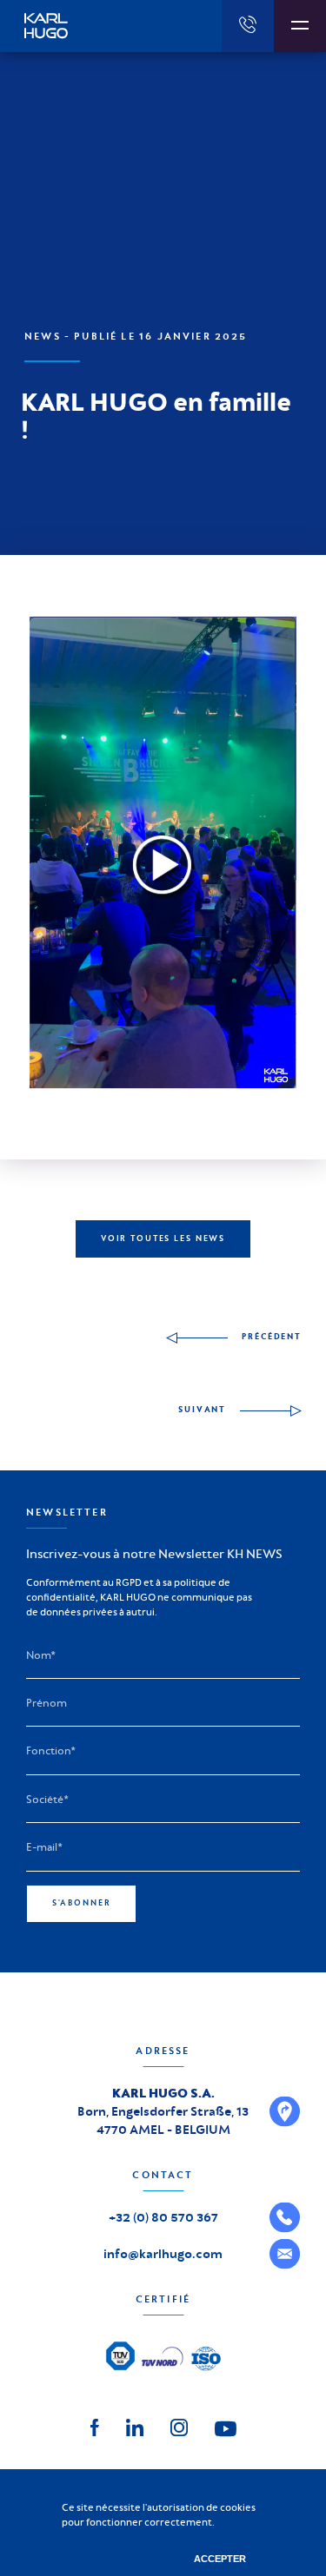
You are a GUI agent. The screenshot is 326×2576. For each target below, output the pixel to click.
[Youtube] (226, 2427)
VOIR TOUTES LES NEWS (163, 1238)
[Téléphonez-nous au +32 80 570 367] (248, 26)
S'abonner (82, 1903)
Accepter (220, 2559)
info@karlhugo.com (163, 2254)
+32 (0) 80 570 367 (163, 2217)
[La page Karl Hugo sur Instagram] (179, 2425)
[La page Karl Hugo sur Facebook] (95, 2425)
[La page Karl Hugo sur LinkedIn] (135, 2425)
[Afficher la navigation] (300, 26)
